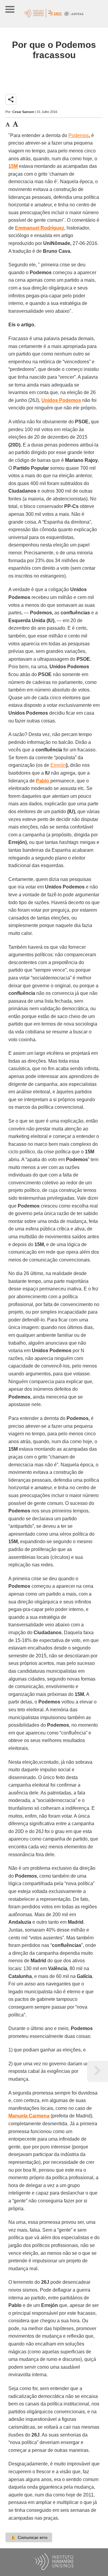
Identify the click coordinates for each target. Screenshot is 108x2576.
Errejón (58, 765)
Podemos (79, 135)
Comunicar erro (29, 2537)
